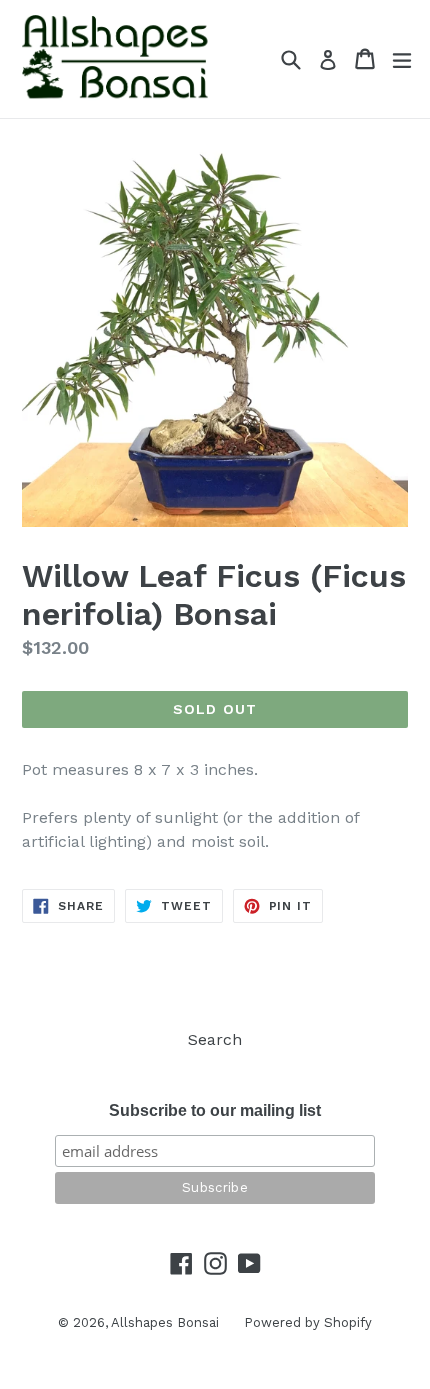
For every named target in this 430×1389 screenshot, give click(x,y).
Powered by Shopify (308, 1322)
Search (215, 1039)
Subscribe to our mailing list (215, 1110)
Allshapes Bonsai (165, 1322)
